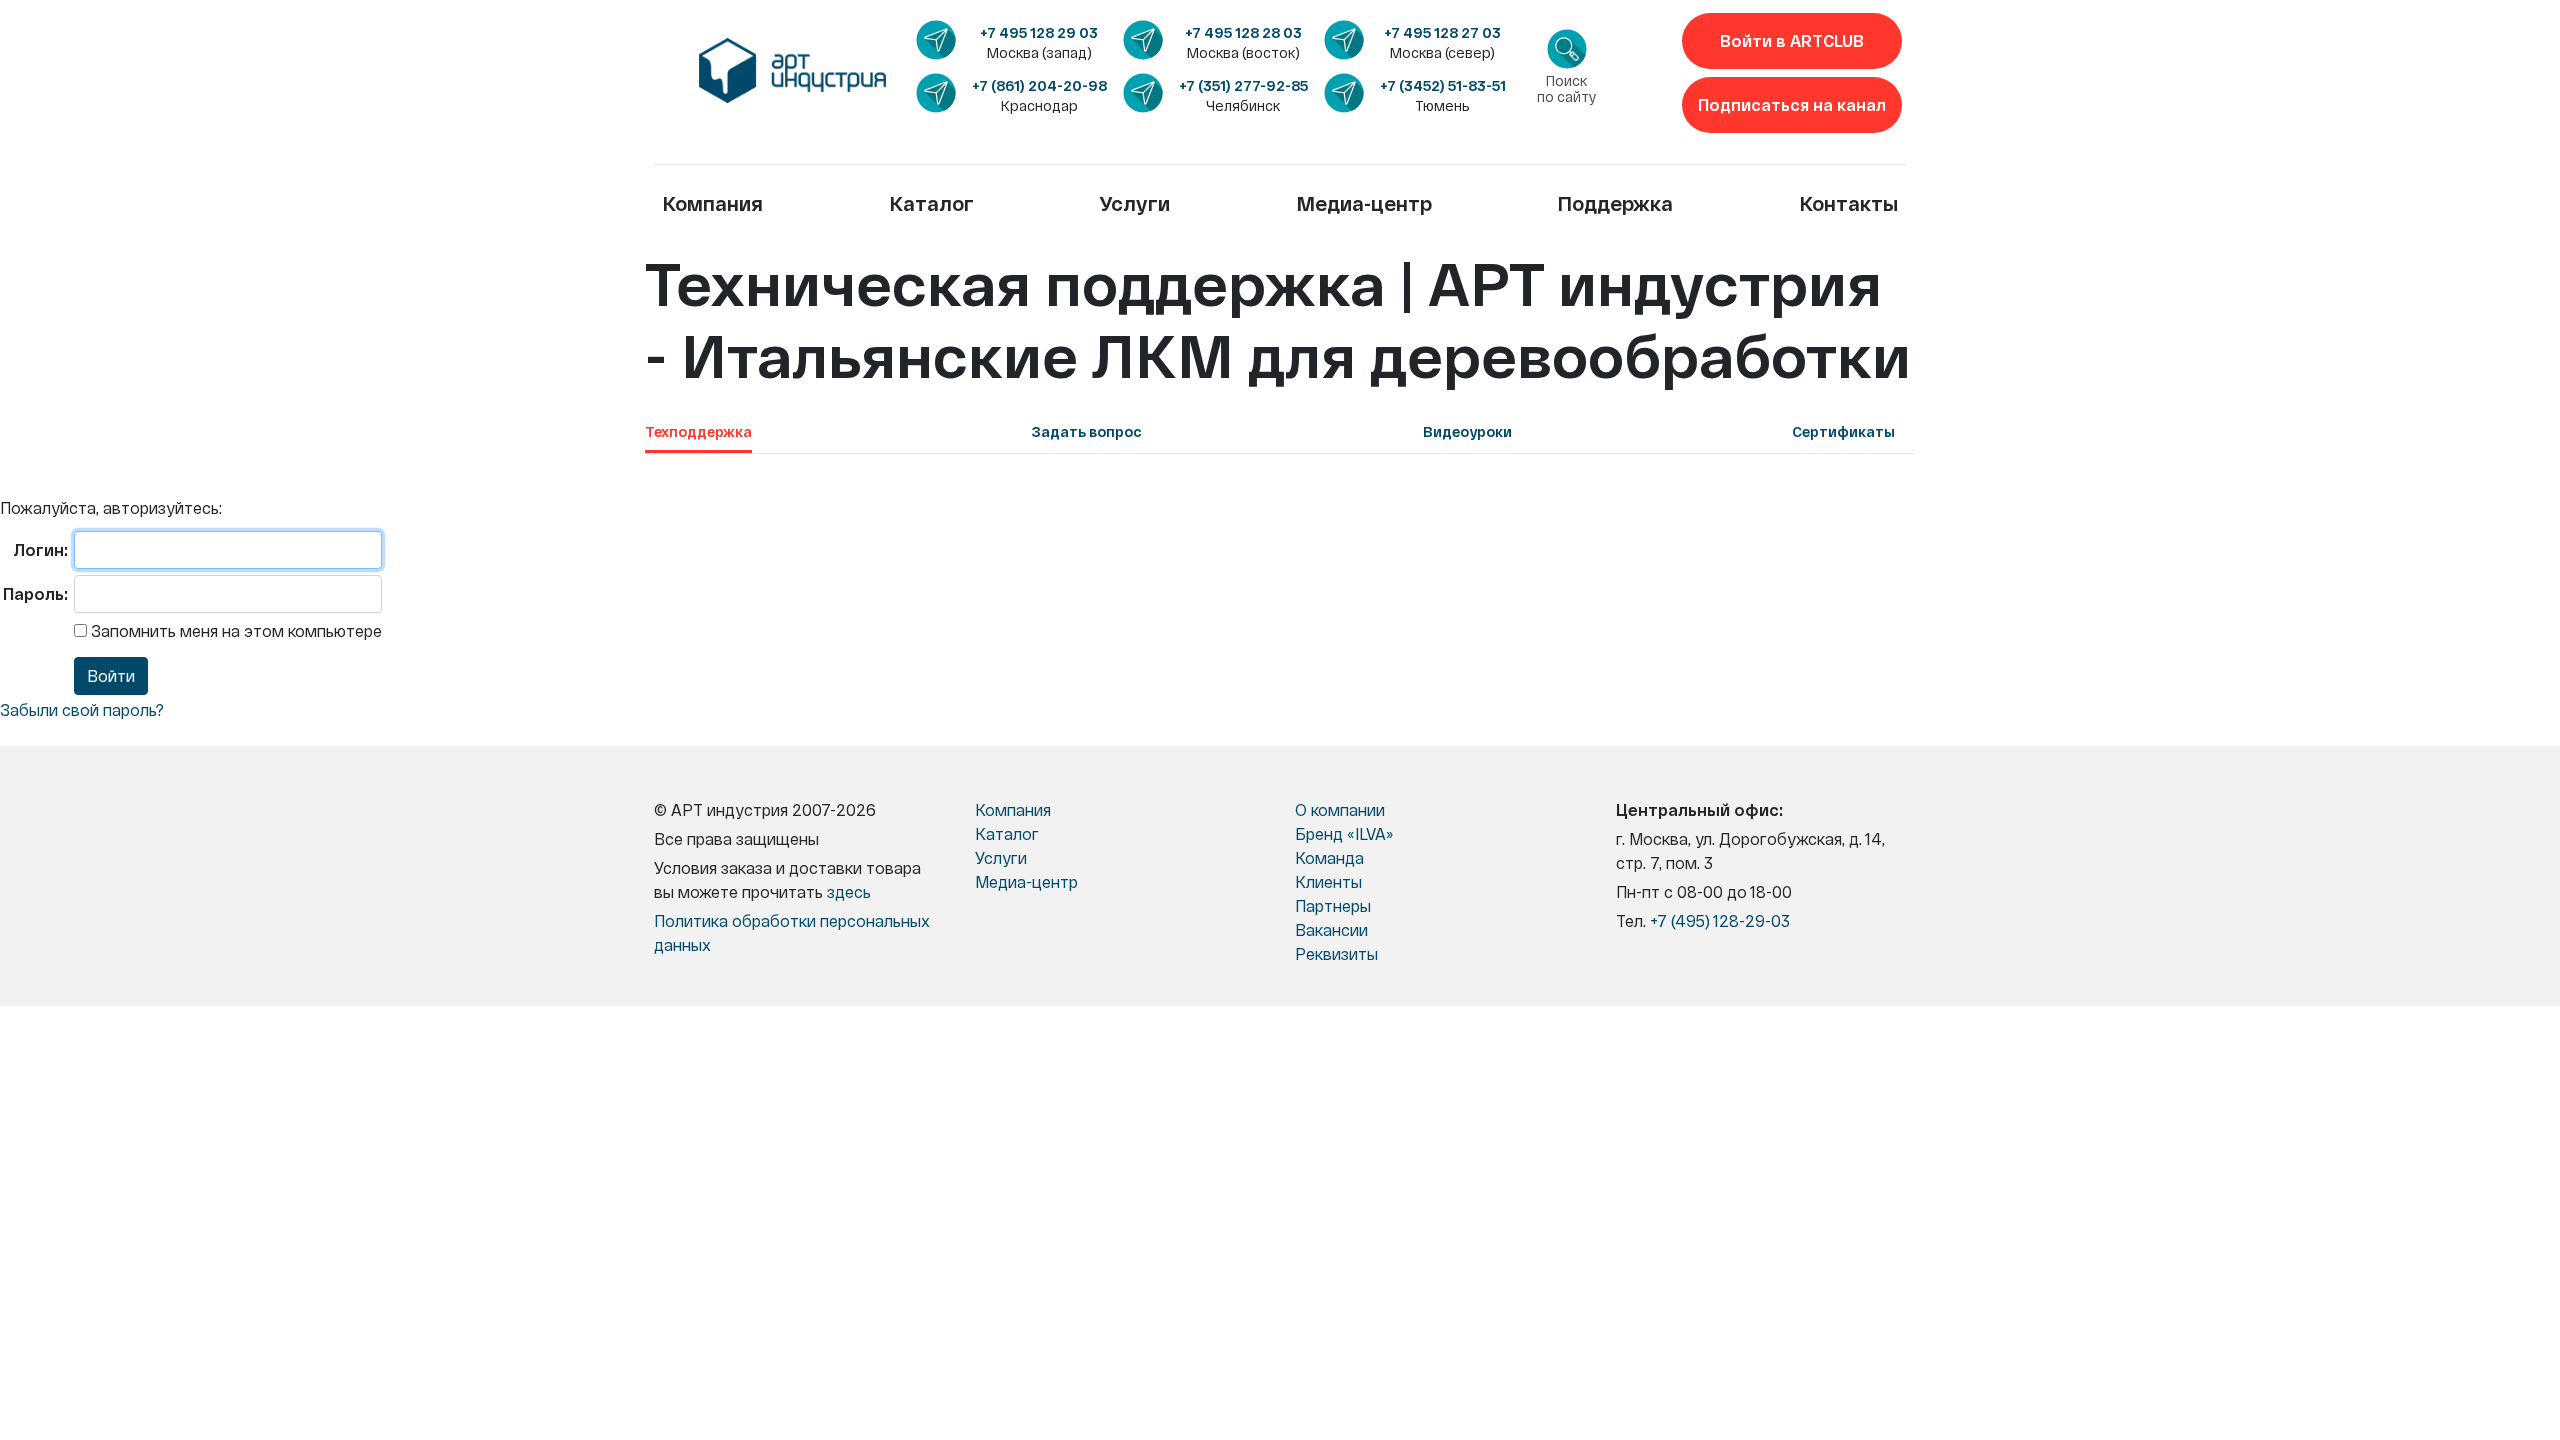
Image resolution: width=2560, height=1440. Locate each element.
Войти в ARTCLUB (1792, 40)
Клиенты (1328, 881)
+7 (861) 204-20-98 (1039, 85)
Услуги (1134, 203)
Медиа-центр (1364, 203)
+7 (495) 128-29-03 (1720, 920)
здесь (849, 891)
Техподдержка (698, 431)
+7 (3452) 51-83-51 (1443, 85)
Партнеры (1333, 905)
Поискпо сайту (1567, 88)
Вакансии (1331, 929)
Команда (1329, 857)
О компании (1340, 809)
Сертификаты (1843, 431)
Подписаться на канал (1792, 104)
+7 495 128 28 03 (1243, 32)
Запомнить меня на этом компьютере (234, 630)
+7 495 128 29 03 (1039, 32)
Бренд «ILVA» (1344, 833)
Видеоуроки (1467, 431)
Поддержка (1615, 203)
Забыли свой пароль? (82, 709)
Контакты (1848, 203)
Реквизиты (1336, 953)
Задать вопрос (1087, 431)
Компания (712, 203)
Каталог (931, 203)
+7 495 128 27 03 (1442, 32)
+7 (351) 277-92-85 (1243, 85)
